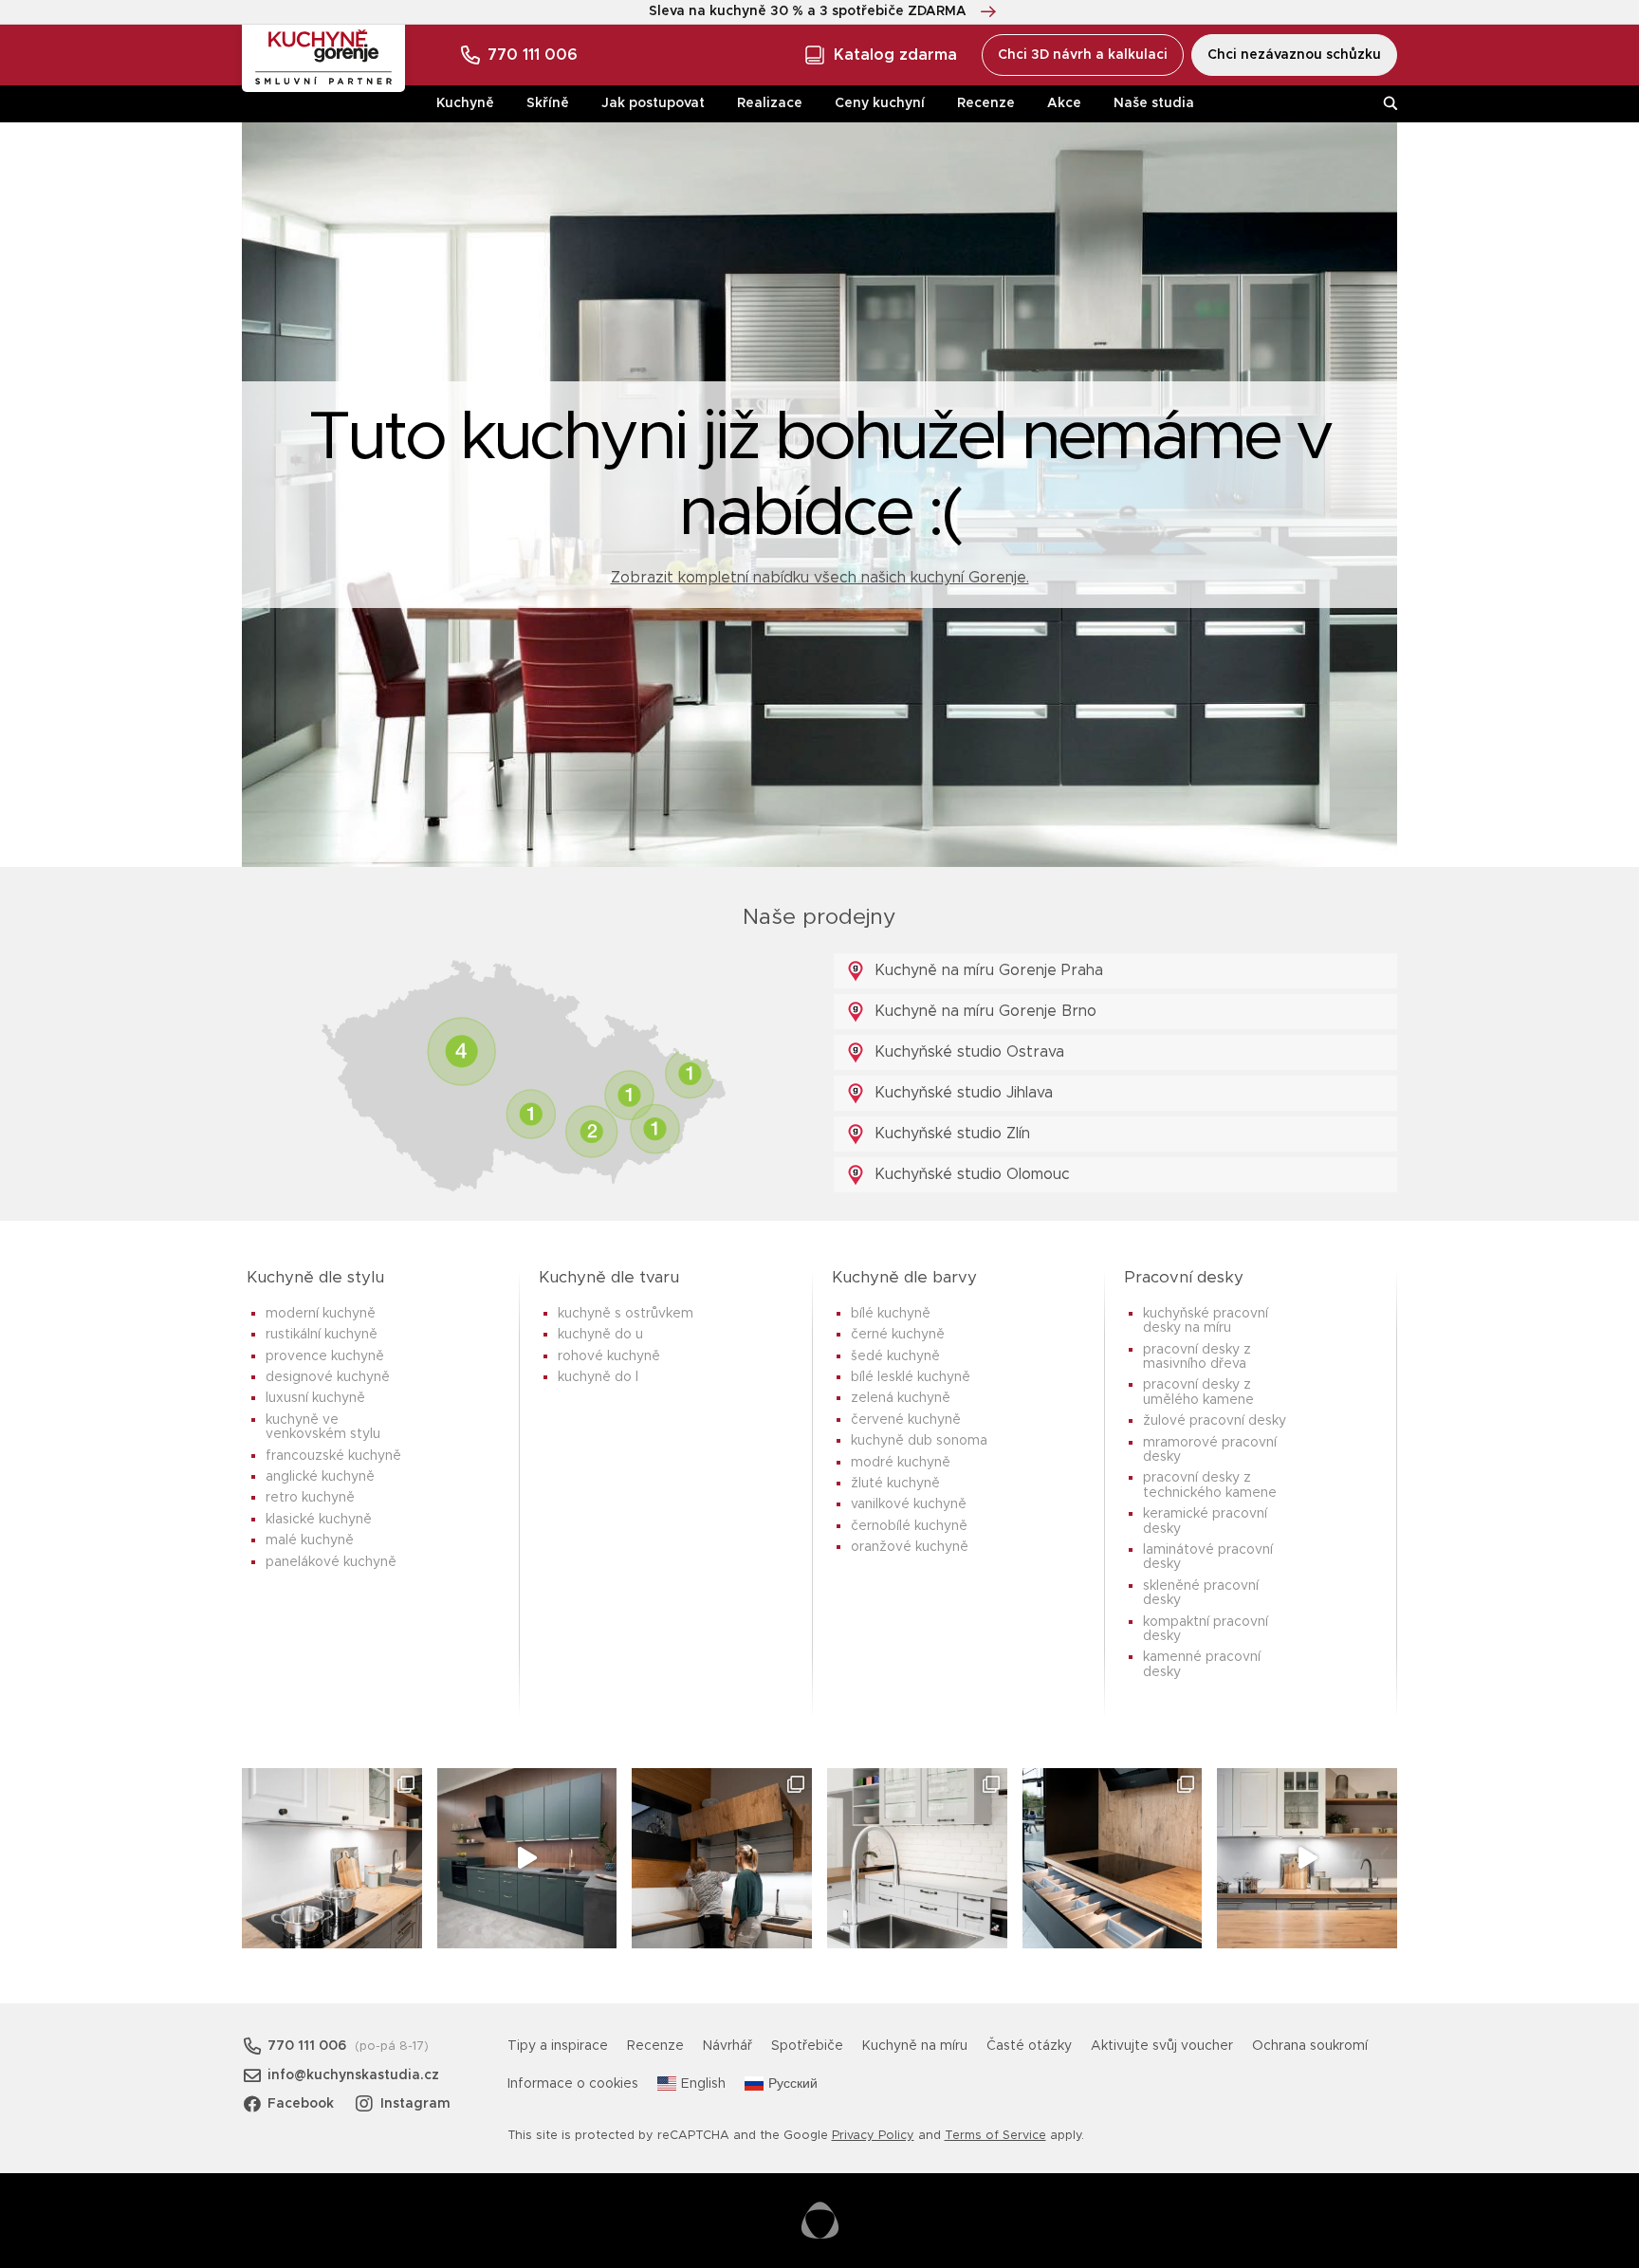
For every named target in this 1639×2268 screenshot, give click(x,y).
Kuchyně (465, 103)
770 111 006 (533, 55)
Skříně (548, 103)
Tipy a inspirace (558, 2046)
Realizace (770, 103)
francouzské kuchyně (333, 1456)
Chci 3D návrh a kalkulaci (1083, 55)
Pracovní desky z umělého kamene (1198, 1392)
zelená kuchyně (901, 1398)
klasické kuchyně (319, 1520)
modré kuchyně (901, 1463)
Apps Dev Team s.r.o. (820, 2221)
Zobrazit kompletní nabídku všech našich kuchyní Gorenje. (820, 578)
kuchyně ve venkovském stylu (323, 1427)
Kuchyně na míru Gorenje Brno (983, 1011)
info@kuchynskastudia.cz (353, 2075)
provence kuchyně (325, 1356)
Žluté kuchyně (895, 1484)
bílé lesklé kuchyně (911, 1377)
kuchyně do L (598, 1377)
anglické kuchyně (320, 1477)
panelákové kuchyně (331, 1562)
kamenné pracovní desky (1202, 1664)
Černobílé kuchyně (909, 1526)
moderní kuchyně (321, 1314)
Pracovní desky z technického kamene (1210, 1485)
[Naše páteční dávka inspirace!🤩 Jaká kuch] (527, 1858)
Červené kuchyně (906, 1420)
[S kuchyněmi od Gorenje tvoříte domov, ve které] (722, 1858)
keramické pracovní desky (1205, 1521)
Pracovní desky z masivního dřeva (1197, 1357)
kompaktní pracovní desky (1206, 1629)
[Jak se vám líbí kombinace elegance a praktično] (917, 1858)
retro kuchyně (310, 1498)
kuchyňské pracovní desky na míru (1206, 1321)
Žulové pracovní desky (1215, 1421)
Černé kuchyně (898, 1335)
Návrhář (727, 2046)
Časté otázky (1029, 2046)
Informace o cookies (573, 2084)
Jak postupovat (653, 103)
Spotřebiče (807, 2046)
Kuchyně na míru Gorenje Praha (986, 970)
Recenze (986, 103)
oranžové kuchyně (910, 1547)
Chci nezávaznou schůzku (1294, 55)
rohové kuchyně (609, 1356)
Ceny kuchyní (880, 103)
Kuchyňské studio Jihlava (961, 1093)
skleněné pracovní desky (1201, 1593)
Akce (1064, 103)
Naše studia (1154, 103)
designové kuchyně (328, 1377)
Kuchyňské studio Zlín (950, 1134)
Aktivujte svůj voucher (1162, 2046)
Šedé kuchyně (895, 1356)
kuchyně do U (600, 1335)
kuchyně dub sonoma (919, 1441)
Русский (793, 2084)
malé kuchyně (310, 1540)
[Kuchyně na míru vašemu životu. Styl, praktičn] (1113, 1858)
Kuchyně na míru (915, 2046)
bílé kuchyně (891, 1314)
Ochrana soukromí (1310, 2046)
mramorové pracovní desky (1210, 1450)
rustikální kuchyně (322, 1335)
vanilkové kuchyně (909, 1504)
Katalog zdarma (895, 55)
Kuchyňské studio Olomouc (970, 1174)
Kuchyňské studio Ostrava (967, 1052)
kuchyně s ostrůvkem (626, 1314)
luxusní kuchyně (315, 1398)
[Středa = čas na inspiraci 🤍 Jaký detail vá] (1307, 1858)
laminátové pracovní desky (1208, 1557)
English (703, 2084)
